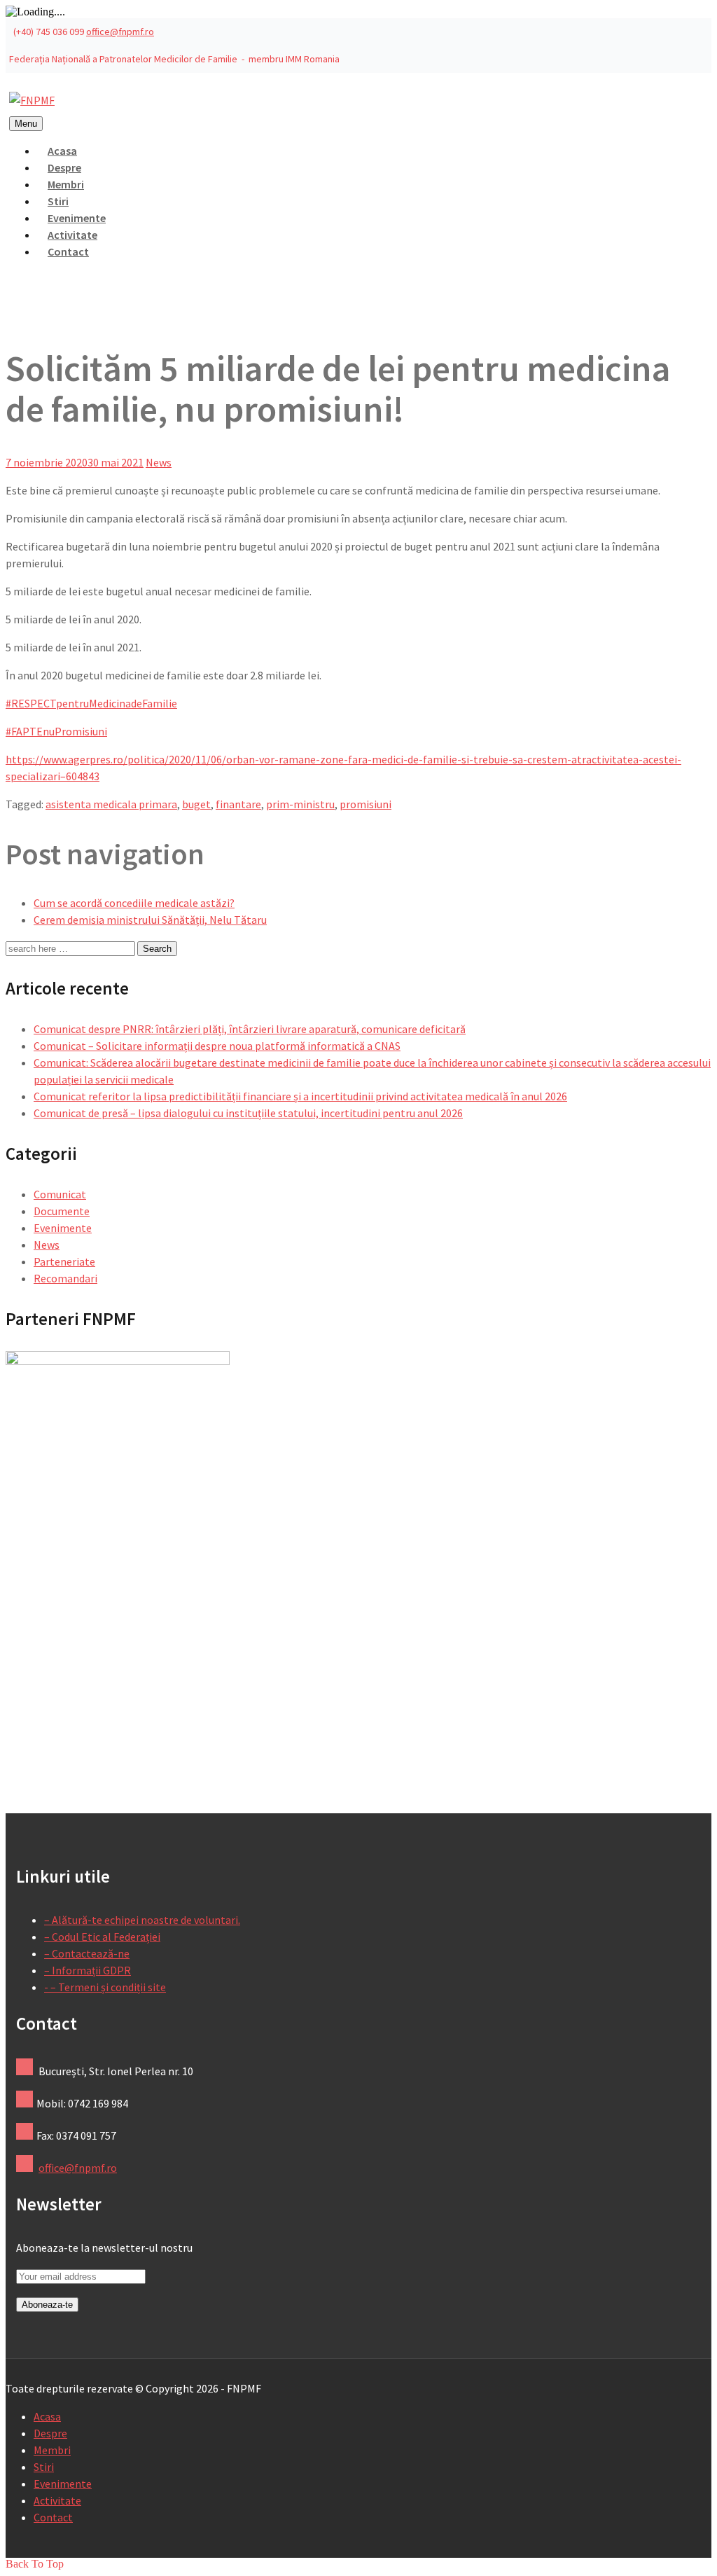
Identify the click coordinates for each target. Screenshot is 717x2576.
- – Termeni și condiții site (105, 1987)
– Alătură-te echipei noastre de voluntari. (142, 1920)
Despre (50, 2433)
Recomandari (65, 1278)
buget (196, 804)
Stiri (44, 2467)
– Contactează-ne (87, 1953)
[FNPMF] (32, 100)
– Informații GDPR (88, 1970)
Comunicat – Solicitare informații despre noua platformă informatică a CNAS (217, 1046)
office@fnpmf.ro (120, 32)
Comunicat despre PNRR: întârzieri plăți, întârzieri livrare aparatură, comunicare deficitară (250, 1029)
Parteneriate (64, 1261)
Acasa (47, 2416)
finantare (238, 804)
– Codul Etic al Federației (102, 1937)
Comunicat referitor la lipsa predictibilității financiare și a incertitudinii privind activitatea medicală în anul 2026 (300, 1096)
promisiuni (366, 804)
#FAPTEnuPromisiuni (56, 731)
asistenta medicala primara (111, 804)
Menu (26, 124)
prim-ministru (300, 804)
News (159, 462)
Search (157, 949)
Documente (62, 1211)
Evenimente (63, 1228)
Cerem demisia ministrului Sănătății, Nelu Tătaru (150, 920)
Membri (52, 2450)
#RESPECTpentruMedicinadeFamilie (91, 703)
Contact (68, 251)
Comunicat (60, 1194)
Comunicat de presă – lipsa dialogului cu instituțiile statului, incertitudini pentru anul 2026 (248, 1113)
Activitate (57, 2500)
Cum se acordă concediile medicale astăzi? (134, 903)
